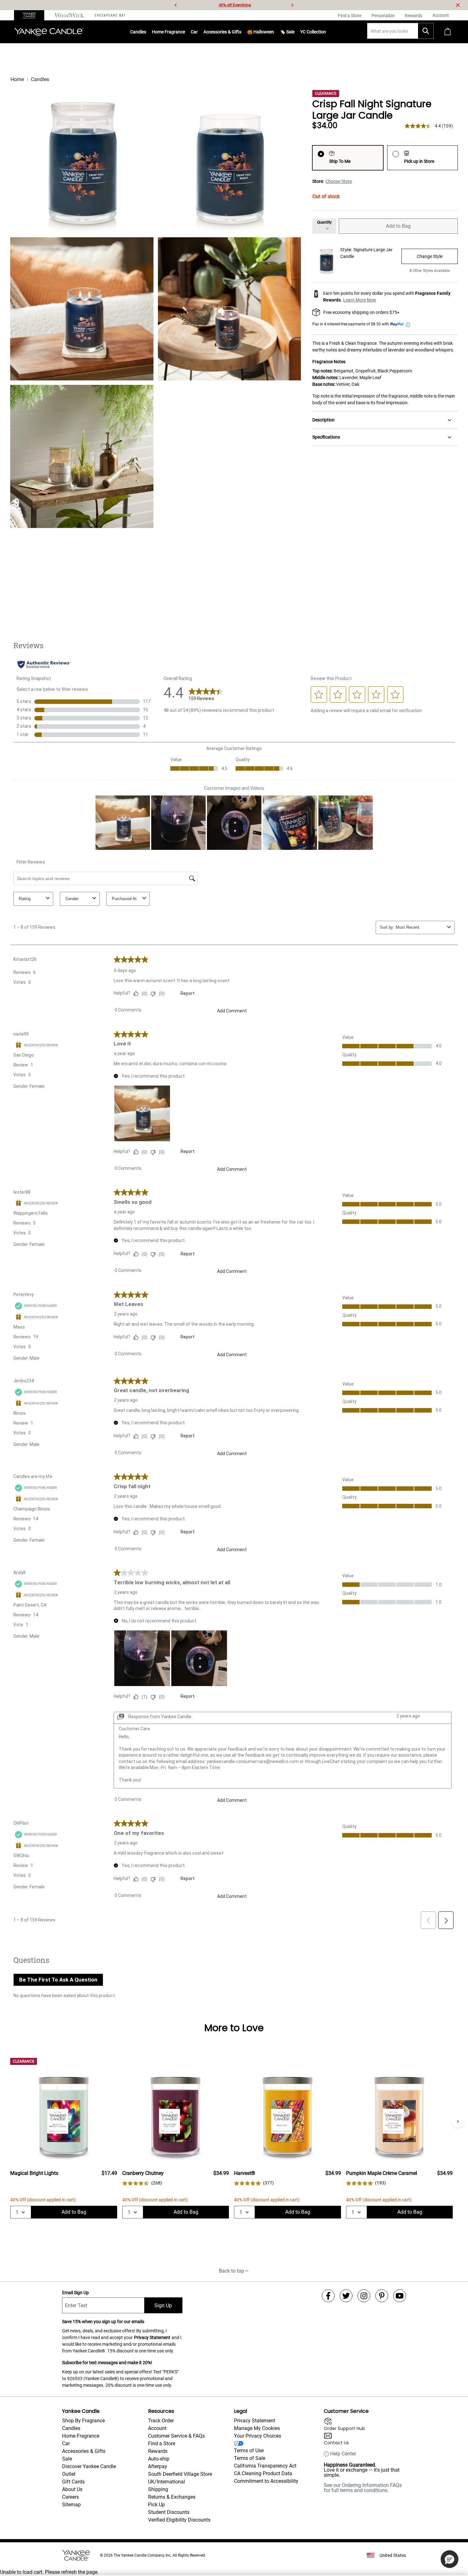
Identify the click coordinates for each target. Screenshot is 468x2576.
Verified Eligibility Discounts (179, 2520)
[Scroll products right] (458, 2121)
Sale (67, 2459)
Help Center (343, 2454)
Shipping (158, 2489)
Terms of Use (249, 2451)
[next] (292, 5)
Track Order (161, 2421)
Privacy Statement (152, 2337)
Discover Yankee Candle (89, 2466)
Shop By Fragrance (83, 2421)
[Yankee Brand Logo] (49, 32)
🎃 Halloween (261, 32)
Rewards (158, 2451)
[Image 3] (82, 309)
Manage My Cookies (257, 2428)
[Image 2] (230, 162)
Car (66, 2444)
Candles (138, 32)
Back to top (231, 2271)
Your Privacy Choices (258, 2436)
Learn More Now (360, 300)
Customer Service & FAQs (176, 2436)
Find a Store (162, 2444)
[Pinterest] (382, 2296)
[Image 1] (82, 162)
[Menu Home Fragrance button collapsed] (185, 32)
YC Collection (313, 32)
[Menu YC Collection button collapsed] (326, 32)
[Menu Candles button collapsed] (146, 32)
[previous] (176, 5)
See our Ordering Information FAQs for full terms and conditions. (363, 2488)
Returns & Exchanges (172, 2497)
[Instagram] (364, 2296)
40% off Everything (235, 5)
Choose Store (339, 181)
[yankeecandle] (32, 15)
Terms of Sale (250, 2458)
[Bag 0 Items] (448, 32)
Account (157, 2428)
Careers (71, 2497)
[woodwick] (70, 15)
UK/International (167, 2482)
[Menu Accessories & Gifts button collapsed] (241, 32)
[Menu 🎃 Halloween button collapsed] (274, 32)
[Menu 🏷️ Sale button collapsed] (294, 32)
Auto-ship (159, 2459)
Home (17, 79)
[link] (142, 2183)
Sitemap (71, 2505)
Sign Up (163, 2305)
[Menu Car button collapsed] (198, 32)
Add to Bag (398, 226)
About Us (72, 2489)
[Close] (458, 5)
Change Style (430, 256)
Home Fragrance (168, 32)
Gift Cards (73, 2482)
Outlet (69, 2474)
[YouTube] (400, 2296)
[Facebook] (328, 2296)
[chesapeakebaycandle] (110, 15)
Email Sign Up (75, 2293)
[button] (450, 2559)
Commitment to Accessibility (266, 2481)
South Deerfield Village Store (180, 2474)
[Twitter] (346, 2296)
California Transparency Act (265, 2466)
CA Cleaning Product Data (263, 2473)
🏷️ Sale (287, 32)
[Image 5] (82, 456)
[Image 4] (230, 309)
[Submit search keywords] (426, 31)
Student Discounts (169, 2512)
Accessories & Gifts (222, 32)
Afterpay (158, 2466)
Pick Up (156, 2505)
